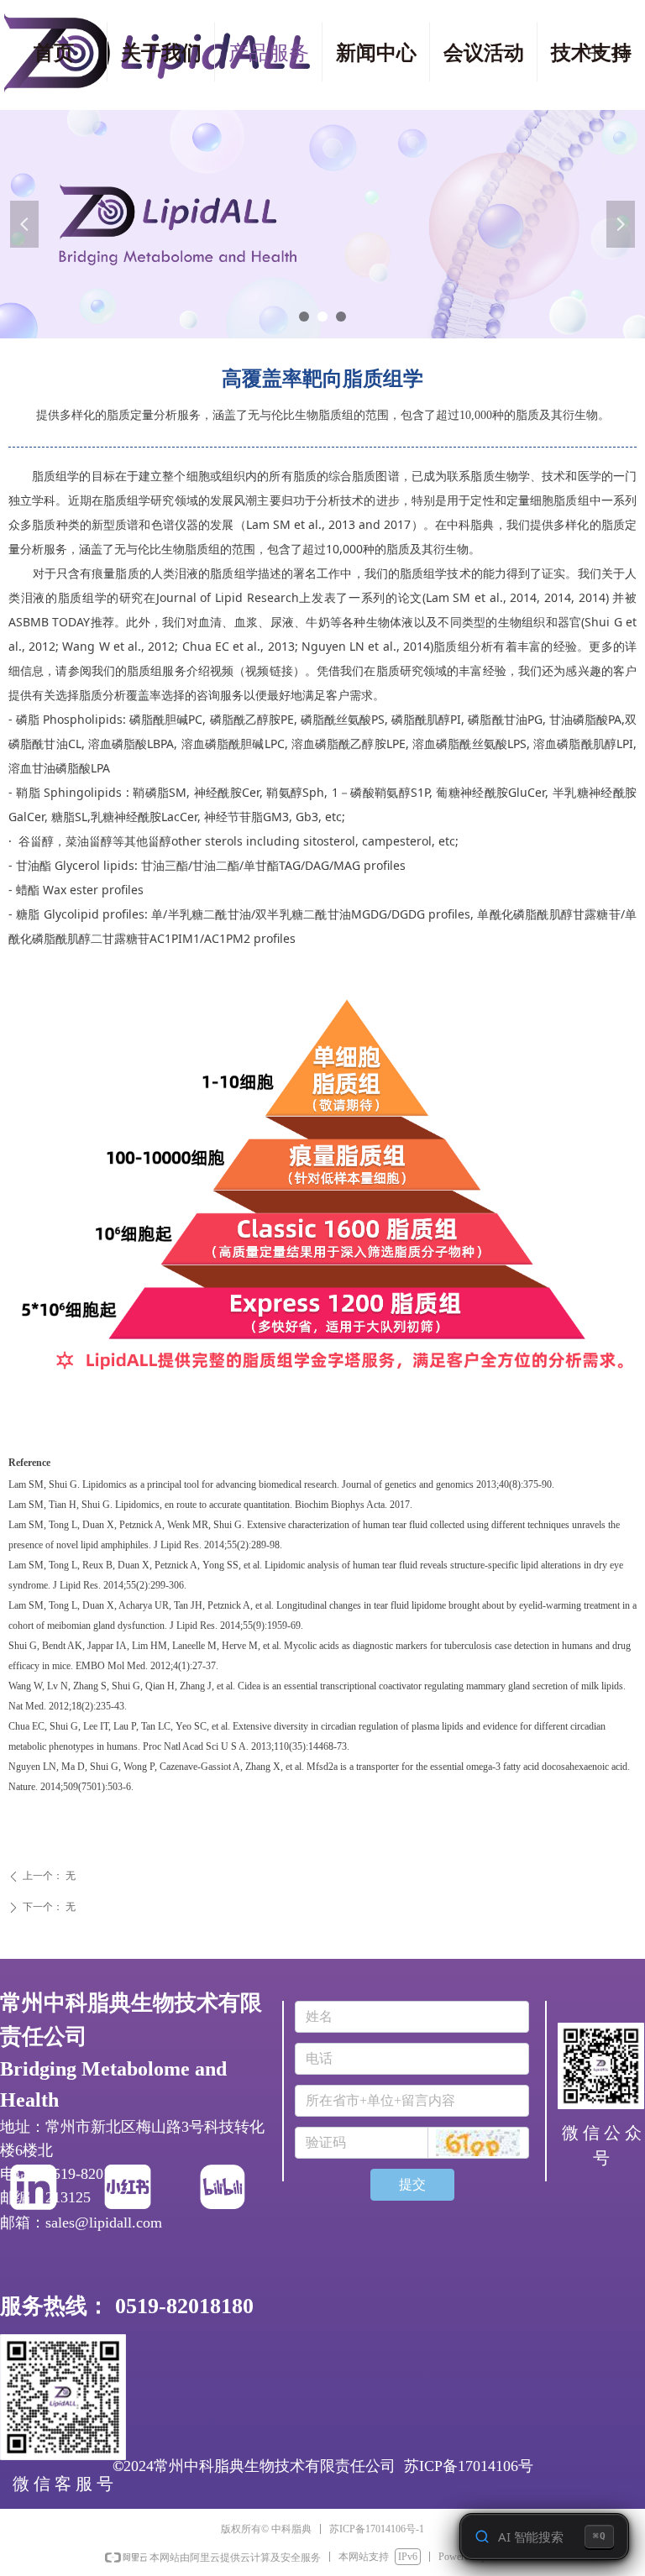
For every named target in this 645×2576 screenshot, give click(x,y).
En (621, 52)
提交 (412, 2184)
